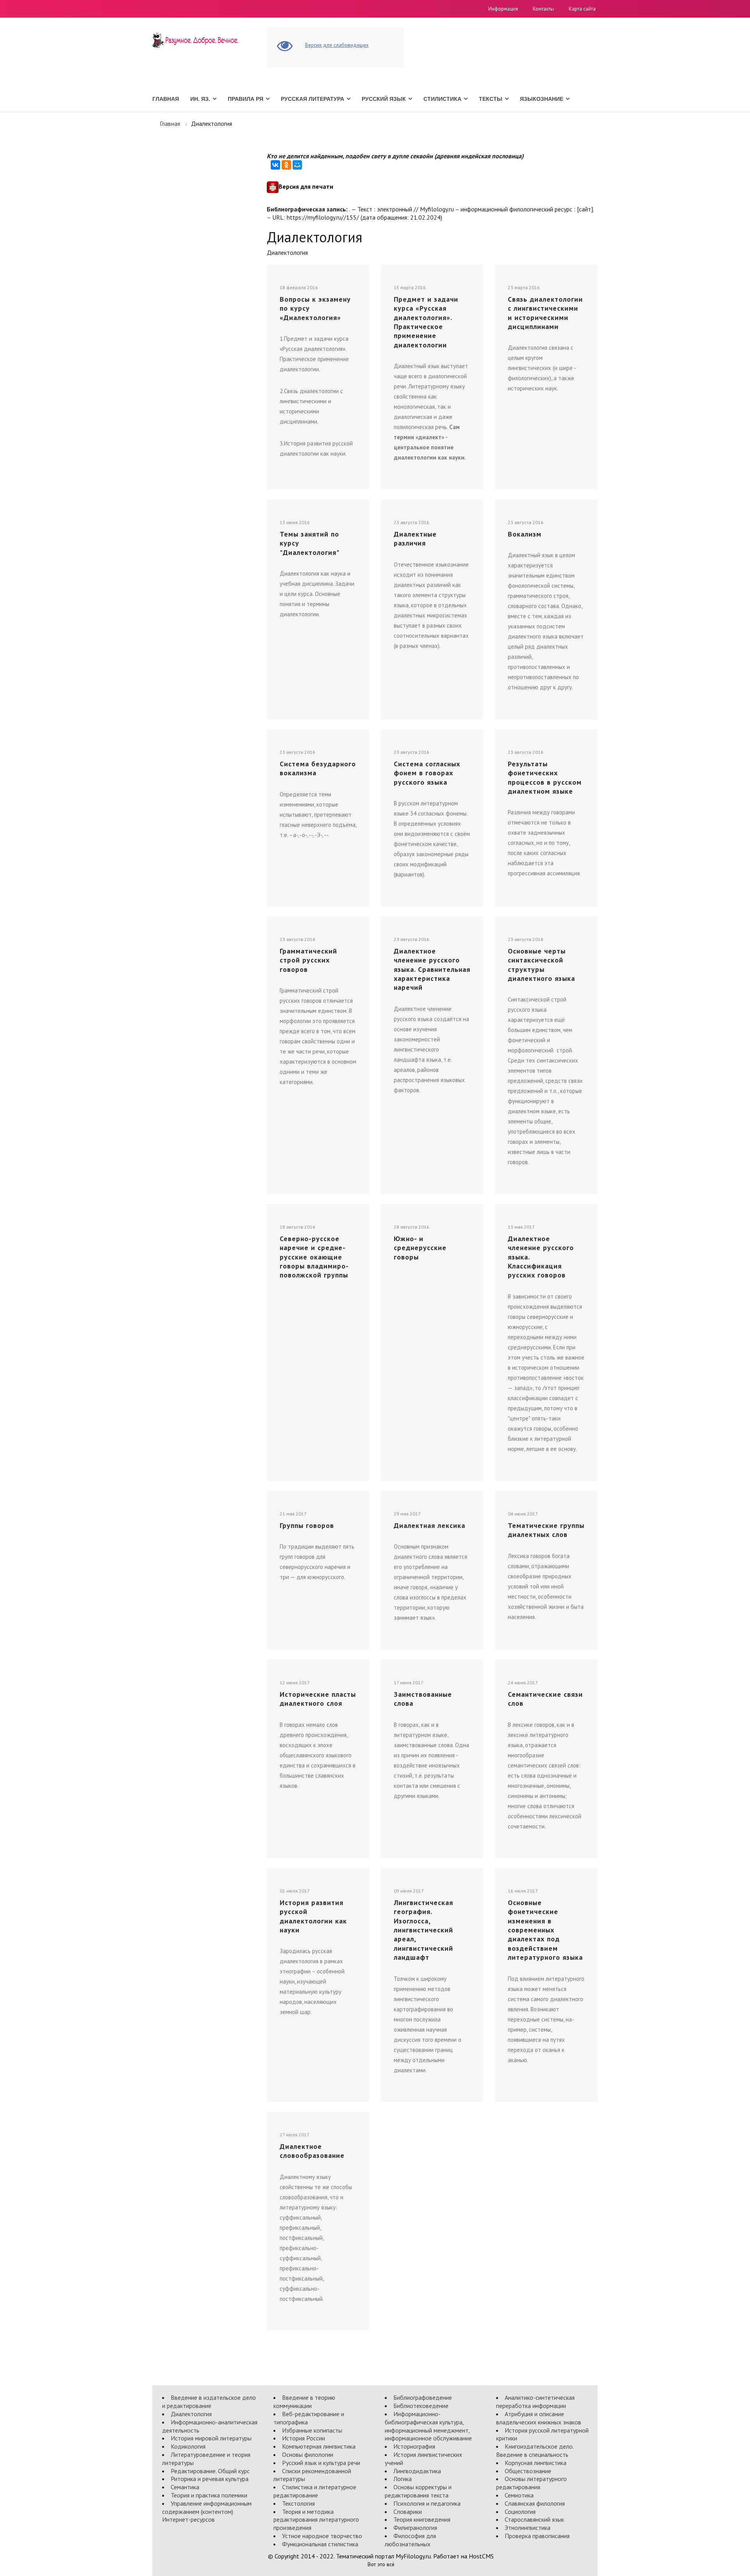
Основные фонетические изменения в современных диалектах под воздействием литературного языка (545, 1930)
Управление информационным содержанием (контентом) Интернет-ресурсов (207, 2512)
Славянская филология (535, 2503)
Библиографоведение (423, 2397)
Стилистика (442, 99)
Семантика (185, 2487)
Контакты (543, 9)
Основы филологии (308, 2454)
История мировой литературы (211, 2438)
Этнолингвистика (528, 2528)
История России (304, 2438)
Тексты (491, 99)
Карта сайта (582, 9)
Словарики (408, 2512)
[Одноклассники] (286, 165)
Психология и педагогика (427, 2503)
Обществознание (528, 2471)
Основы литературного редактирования (531, 2483)
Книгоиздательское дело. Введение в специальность (535, 2450)
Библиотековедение (421, 2406)
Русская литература (312, 99)
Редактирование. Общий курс (210, 2471)
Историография (414, 2446)
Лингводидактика (417, 2471)
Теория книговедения (422, 2519)
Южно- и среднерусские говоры (420, 1248)
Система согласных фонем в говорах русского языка (427, 773)
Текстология (298, 2503)
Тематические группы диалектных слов (546, 1530)
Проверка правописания (537, 2536)
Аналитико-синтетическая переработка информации (535, 2402)
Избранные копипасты (312, 2430)
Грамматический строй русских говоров (308, 960)
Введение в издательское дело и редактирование (209, 2402)
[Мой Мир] (297, 165)
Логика (403, 2479)
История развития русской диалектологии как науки (313, 1916)
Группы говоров (307, 1525)
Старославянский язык (534, 2519)
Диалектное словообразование (312, 2151)
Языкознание (542, 99)
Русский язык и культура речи (321, 2463)
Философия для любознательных (410, 2540)
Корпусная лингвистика (536, 2463)
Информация (503, 9)
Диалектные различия (415, 538)
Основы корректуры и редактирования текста (418, 2491)
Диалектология (191, 2414)
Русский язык (384, 99)
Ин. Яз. (200, 99)
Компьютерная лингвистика (319, 2446)
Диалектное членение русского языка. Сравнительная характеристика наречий (432, 969)
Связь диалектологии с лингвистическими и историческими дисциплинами (545, 313)
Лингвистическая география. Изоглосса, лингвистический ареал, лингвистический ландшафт (423, 1930)
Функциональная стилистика (320, 2544)
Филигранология (415, 2528)
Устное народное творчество (322, 2536)
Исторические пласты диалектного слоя (318, 1699)
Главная (166, 99)
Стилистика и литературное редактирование (315, 2491)
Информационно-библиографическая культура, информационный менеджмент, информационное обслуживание (428, 2426)
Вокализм (525, 534)
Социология (520, 2512)
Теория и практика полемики (209, 2495)
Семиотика (519, 2495)
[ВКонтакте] (275, 165)
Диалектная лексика (429, 1525)
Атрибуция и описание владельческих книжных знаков (539, 2418)
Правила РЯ (246, 99)
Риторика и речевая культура (210, 2479)
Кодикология (188, 2446)
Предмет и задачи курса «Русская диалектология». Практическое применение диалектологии (426, 322)
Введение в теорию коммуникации (304, 2402)
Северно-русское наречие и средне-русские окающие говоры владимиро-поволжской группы (314, 1257)
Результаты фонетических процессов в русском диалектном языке (545, 777)
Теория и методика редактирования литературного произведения (316, 2520)
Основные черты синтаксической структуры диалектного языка (541, 965)
